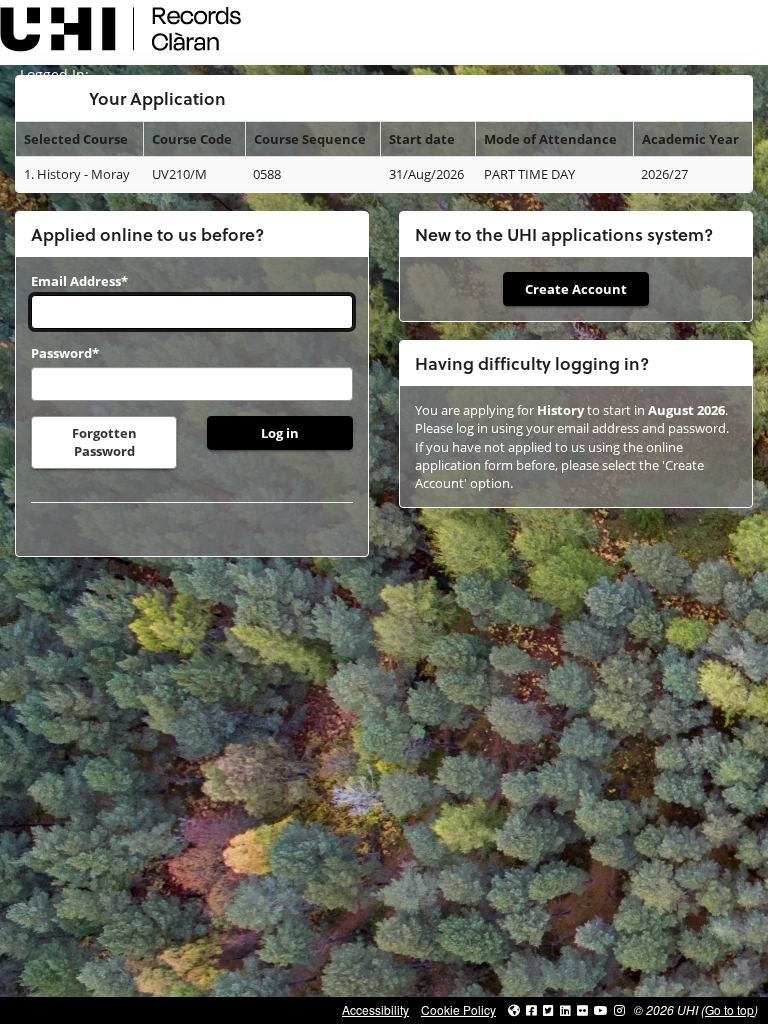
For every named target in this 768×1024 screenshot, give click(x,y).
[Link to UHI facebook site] (531, 1009)
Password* (65, 353)
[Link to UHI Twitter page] (548, 1009)
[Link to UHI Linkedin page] (565, 1009)
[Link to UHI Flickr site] (582, 1009)
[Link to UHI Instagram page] (619, 1009)
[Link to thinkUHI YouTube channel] (601, 1009)
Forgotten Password (104, 442)
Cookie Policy (458, 1009)
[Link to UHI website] (514, 1009)
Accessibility (375, 1009)
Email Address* (79, 281)
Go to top (729, 1009)
